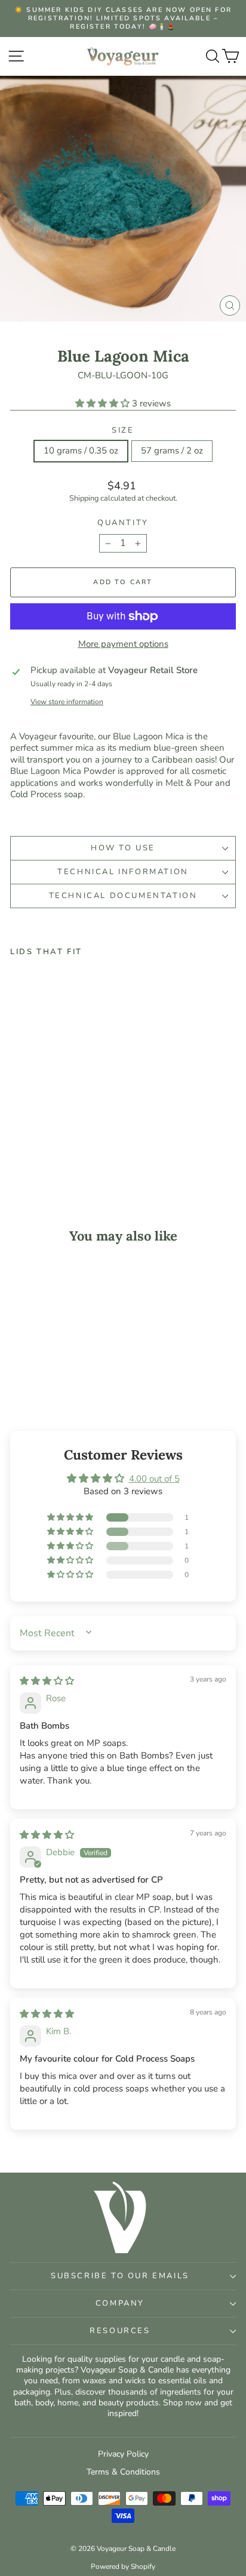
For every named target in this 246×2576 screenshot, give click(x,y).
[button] (104, 403)
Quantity (123, 523)
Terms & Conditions (123, 2472)
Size (123, 431)
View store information (67, 702)
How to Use (123, 848)
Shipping (84, 498)
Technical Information (123, 872)
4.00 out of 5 (154, 1479)
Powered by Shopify (123, 2566)
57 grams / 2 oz (172, 451)
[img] (47, 1681)
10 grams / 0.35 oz (81, 451)
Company (120, 2303)
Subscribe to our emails (120, 2276)
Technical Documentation (123, 896)
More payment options (123, 644)
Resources (120, 2331)
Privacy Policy (123, 2454)
